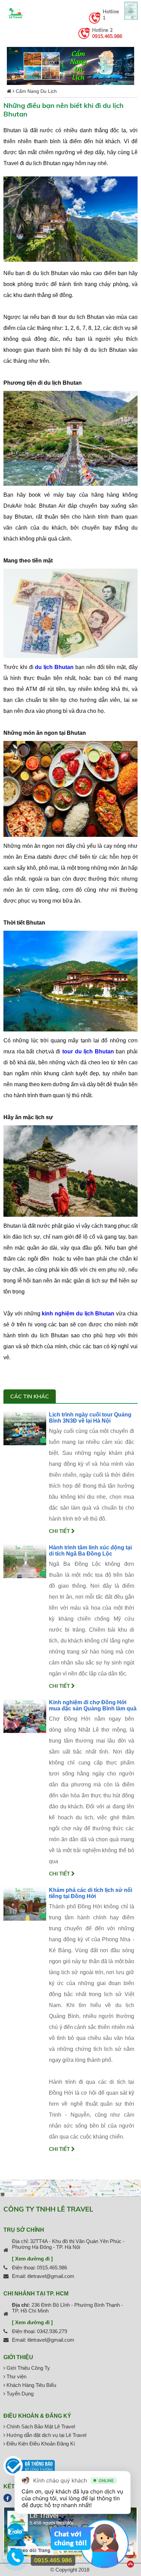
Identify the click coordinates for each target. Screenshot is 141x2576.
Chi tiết (60, 1531)
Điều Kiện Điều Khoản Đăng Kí (40, 2444)
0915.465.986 (107, 36)
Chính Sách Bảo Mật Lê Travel (40, 2426)
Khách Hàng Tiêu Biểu (31, 2385)
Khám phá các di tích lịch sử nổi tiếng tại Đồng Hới (91, 1893)
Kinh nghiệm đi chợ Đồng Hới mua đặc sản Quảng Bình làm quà (93, 1705)
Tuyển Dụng (19, 2394)
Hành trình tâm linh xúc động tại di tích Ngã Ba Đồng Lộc (90, 1551)
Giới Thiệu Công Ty (28, 2368)
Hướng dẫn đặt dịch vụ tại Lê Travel (46, 2435)
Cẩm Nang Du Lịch (36, 91)
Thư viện (16, 2376)
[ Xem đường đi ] (32, 2259)
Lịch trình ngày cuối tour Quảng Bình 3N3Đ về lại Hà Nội (90, 1418)
